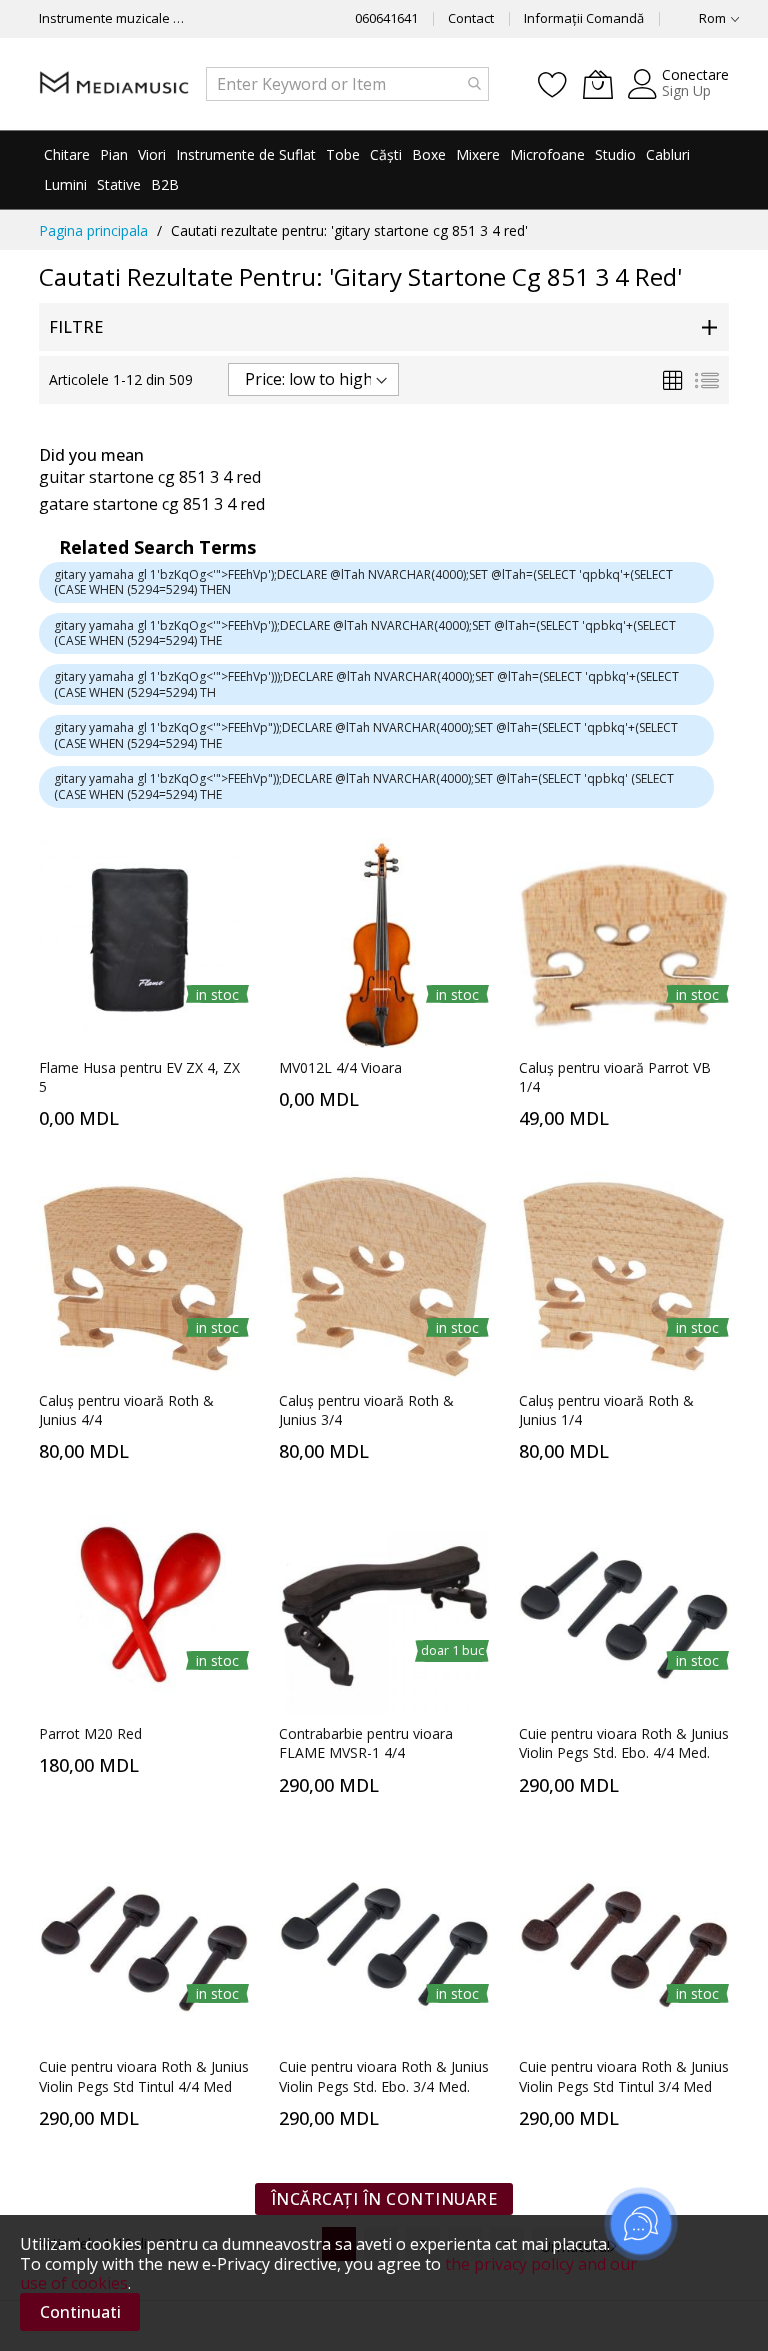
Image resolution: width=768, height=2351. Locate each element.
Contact (471, 18)
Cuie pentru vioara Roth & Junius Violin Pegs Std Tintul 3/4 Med (624, 2076)
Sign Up (686, 90)
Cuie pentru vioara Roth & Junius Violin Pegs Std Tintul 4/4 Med (144, 2076)
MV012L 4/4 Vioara (340, 1067)
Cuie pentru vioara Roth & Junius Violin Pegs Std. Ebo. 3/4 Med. (384, 2076)
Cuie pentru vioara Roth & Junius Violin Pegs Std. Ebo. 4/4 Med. (624, 1743)
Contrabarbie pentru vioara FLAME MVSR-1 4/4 (366, 1743)
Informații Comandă (584, 18)
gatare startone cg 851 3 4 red (152, 504)
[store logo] (114, 83)
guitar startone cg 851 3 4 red (150, 477)
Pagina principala (93, 230)
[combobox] (347, 84)
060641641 (386, 18)
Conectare (695, 74)
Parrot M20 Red (90, 1733)
